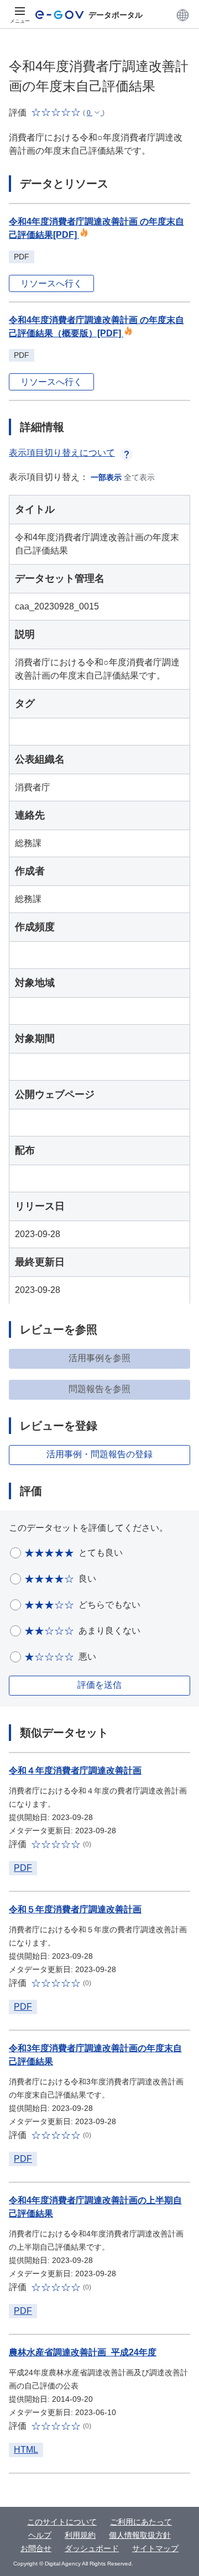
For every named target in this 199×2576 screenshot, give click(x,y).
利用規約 (80, 2535)
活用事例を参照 (99, 1358)
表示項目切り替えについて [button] (62, 453)
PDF (23, 1868)
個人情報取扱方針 (140, 2535)
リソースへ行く (51, 283)
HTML (26, 2450)
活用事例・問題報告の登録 (99, 1454)
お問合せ (36, 2548)
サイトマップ (155, 2548)
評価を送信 (99, 1685)
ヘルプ (40, 2535)
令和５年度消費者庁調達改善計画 (75, 1909)
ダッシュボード (92, 2548)
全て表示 (139, 477)
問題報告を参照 (99, 1389)
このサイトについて (62, 2522)
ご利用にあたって (141, 2522)
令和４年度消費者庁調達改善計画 (75, 1771)
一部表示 (106, 477)
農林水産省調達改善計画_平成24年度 (83, 2352)
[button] (183, 15)
